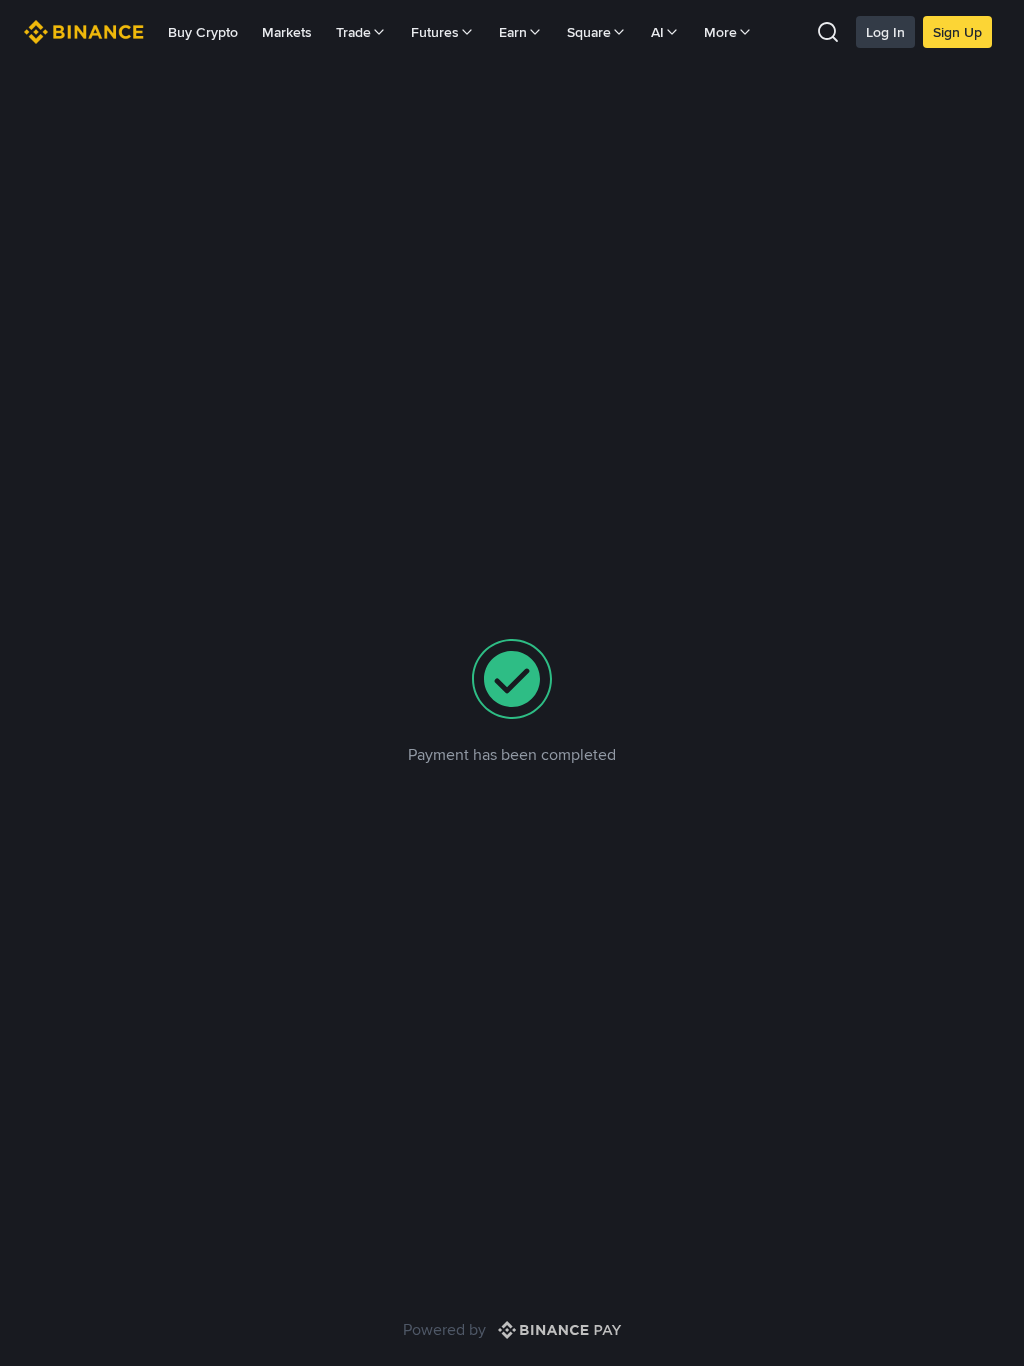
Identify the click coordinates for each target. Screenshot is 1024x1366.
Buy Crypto (203, 32)
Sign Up (957, 32)
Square (589, 32)
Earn (513, 32)
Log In (885, 32)
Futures (435, 32)
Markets (287, 32)
